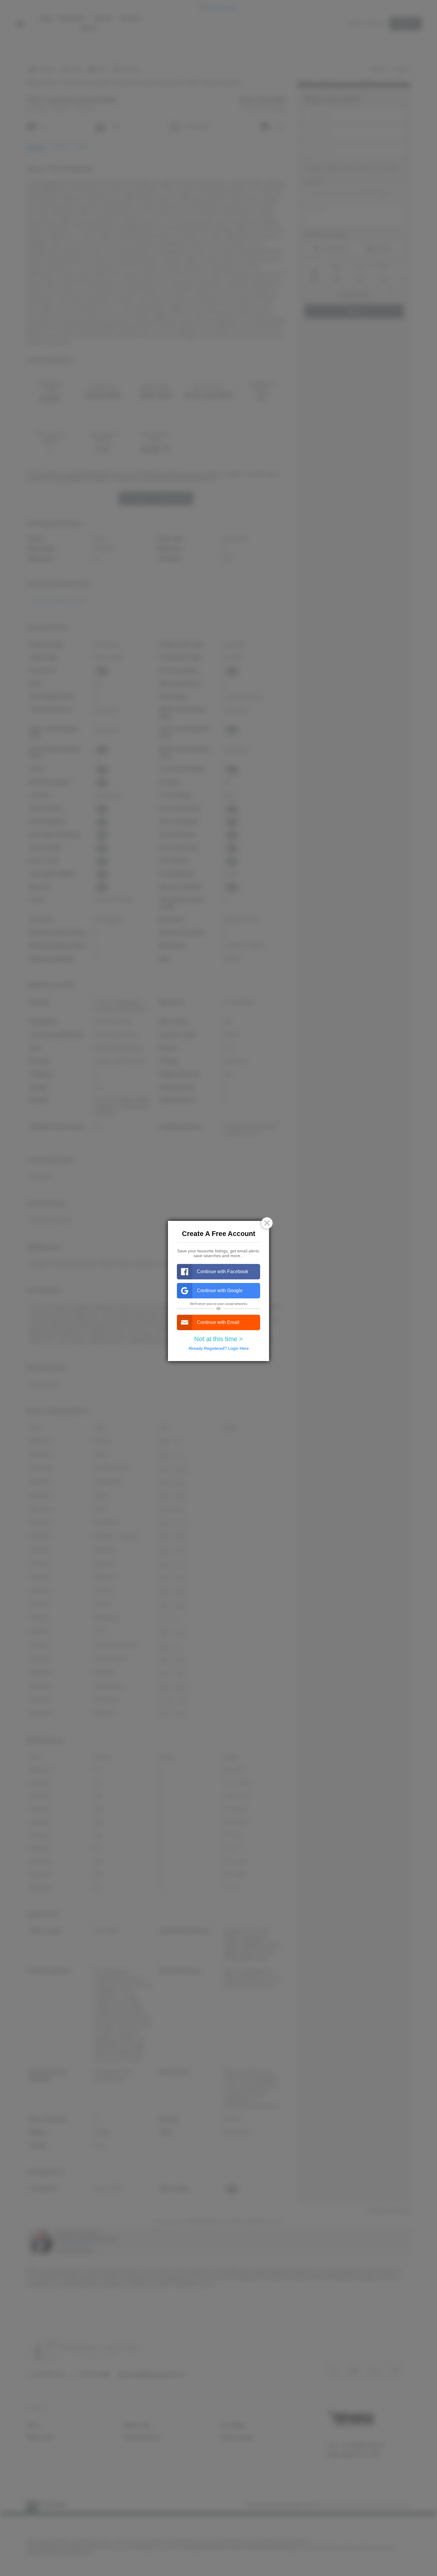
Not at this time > (218, 1339)
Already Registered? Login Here (219, 1348)
